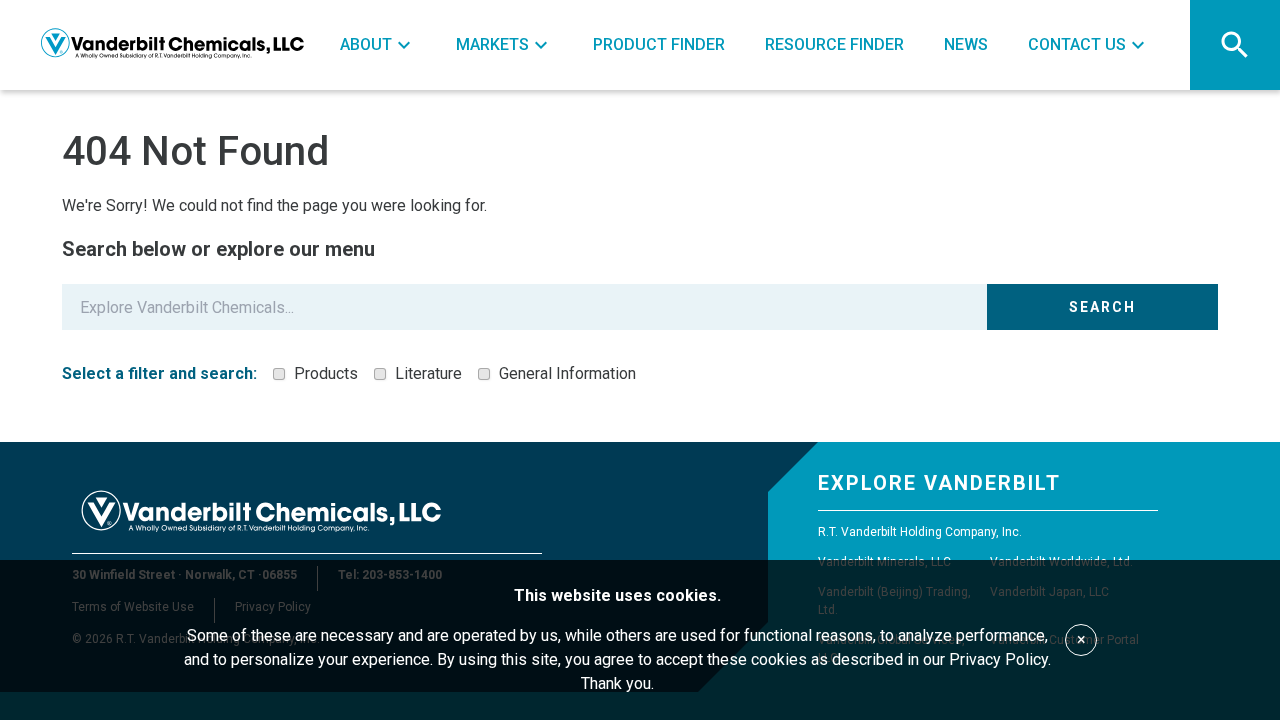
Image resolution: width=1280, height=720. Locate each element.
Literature (428, 373)
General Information (567, 373)
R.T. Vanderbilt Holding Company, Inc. (920, 532)
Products (326, 373)
